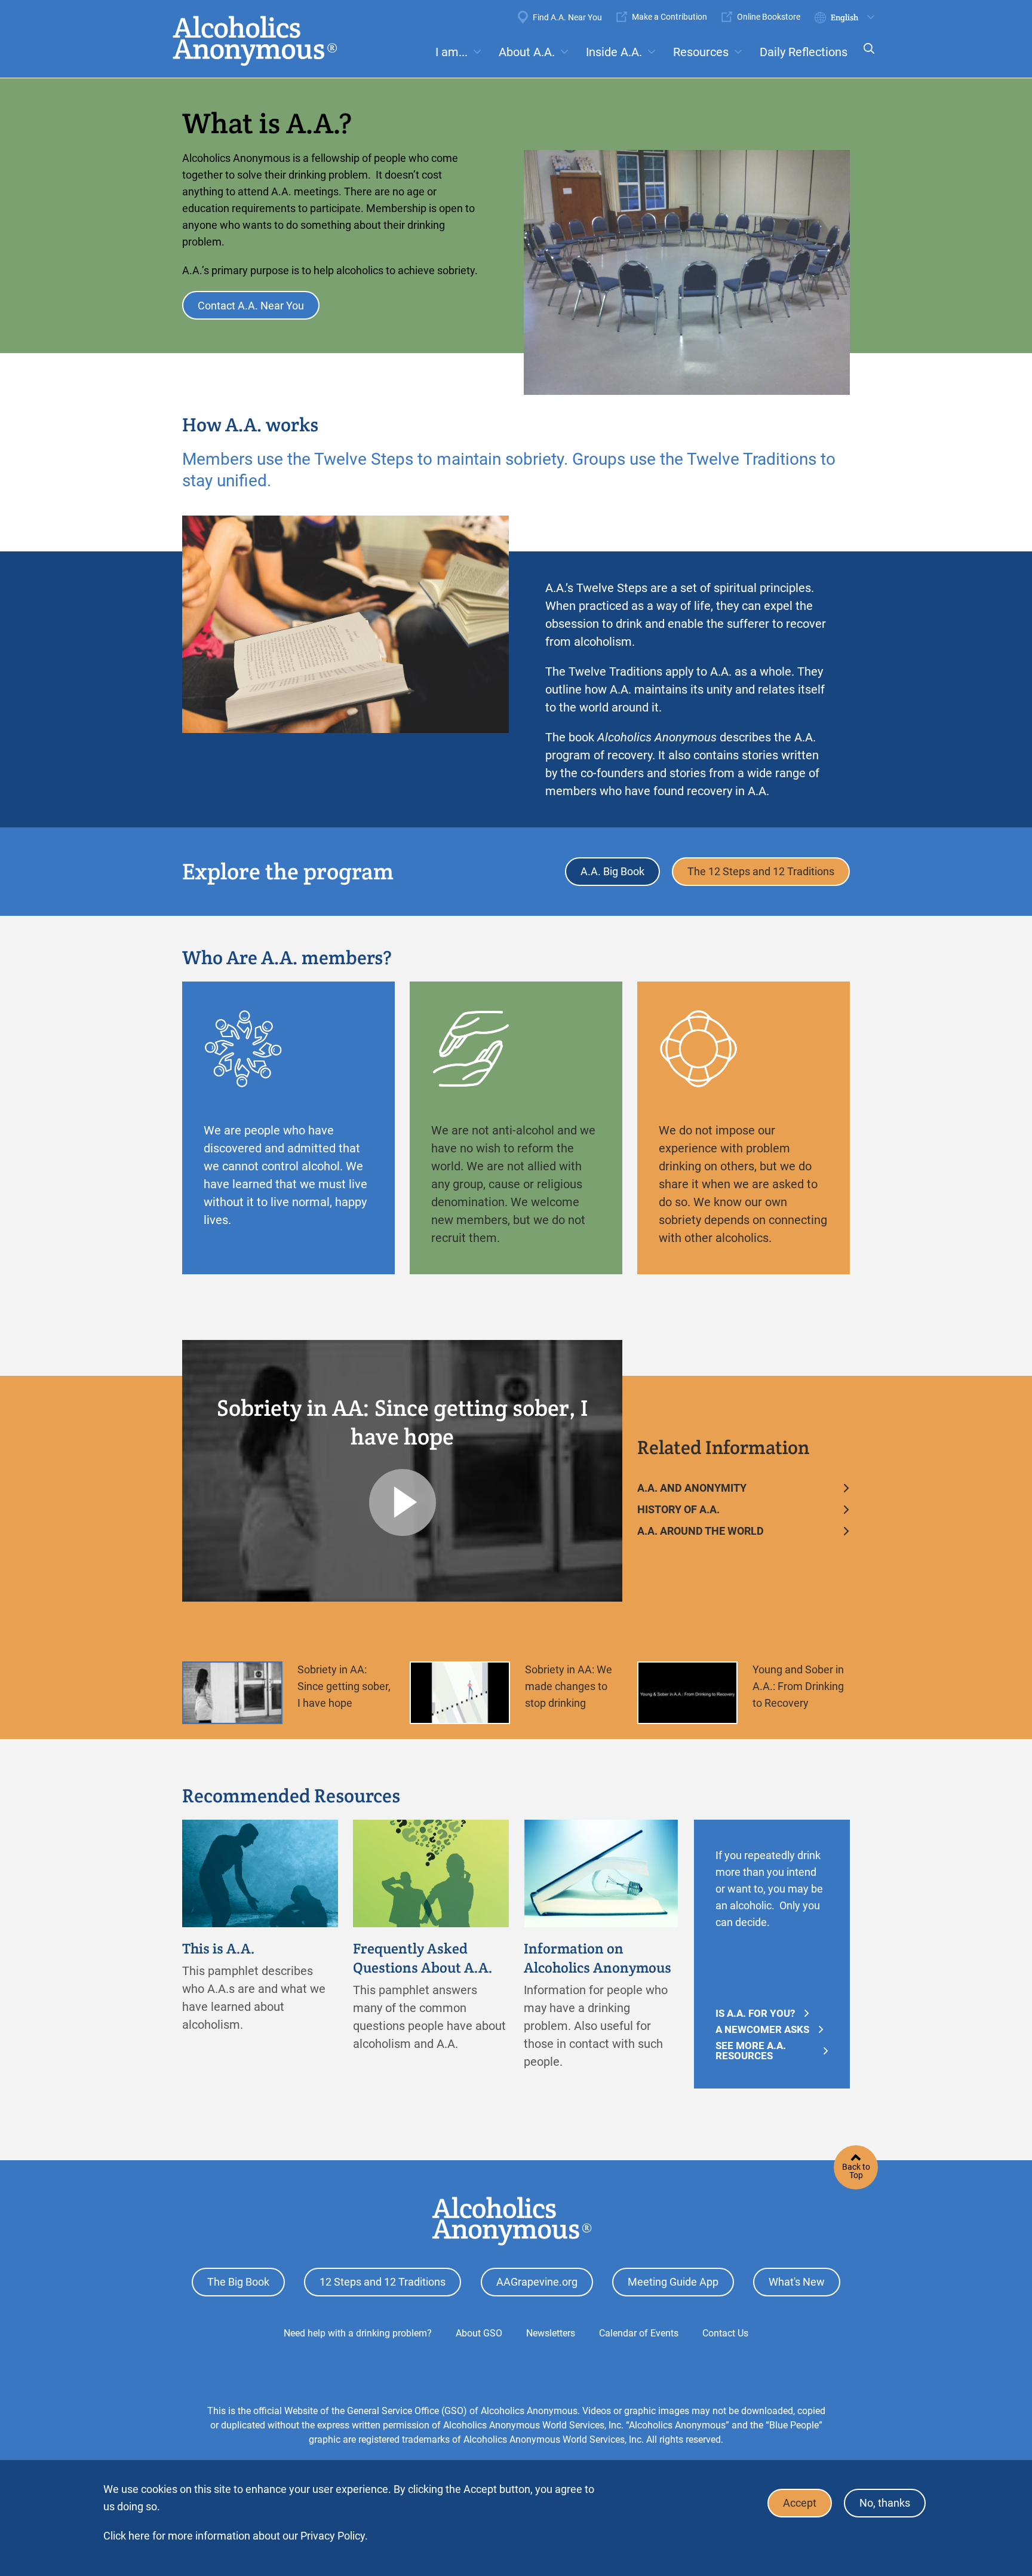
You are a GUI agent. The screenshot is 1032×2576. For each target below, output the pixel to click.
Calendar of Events (639, 2333)
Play (403, 1502)
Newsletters (551, 2333)
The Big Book (238, 2282)
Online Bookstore (769, 17)
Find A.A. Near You (567, 17)
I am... (451, 52)
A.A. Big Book (612, 871)
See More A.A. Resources (751, 2051)
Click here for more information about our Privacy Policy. (236, 2536)
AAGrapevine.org (537, 2282)
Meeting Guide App (673, 2282)
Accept (800, 2503)
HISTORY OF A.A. (678, 1509)
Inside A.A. (614, 52)
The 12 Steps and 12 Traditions (761, 871)
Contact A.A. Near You (251, 306)
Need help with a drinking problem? (358, 2333)
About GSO (479, 2333)
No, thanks (885, 2503)
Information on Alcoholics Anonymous (598, 1958)
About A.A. (527, 52)
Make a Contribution (669, 17)
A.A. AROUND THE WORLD (701, 1531)
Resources (701, 52)
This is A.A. (219, 1948)
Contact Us (725, 2333)
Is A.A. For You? (755, 2014)
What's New (797, 2282)
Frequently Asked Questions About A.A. (423, 1958)
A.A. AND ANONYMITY (692, 1488)
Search (865, 56)
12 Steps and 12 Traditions (383, 2282)
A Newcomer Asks (762, 2030)
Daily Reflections (804, 52)
